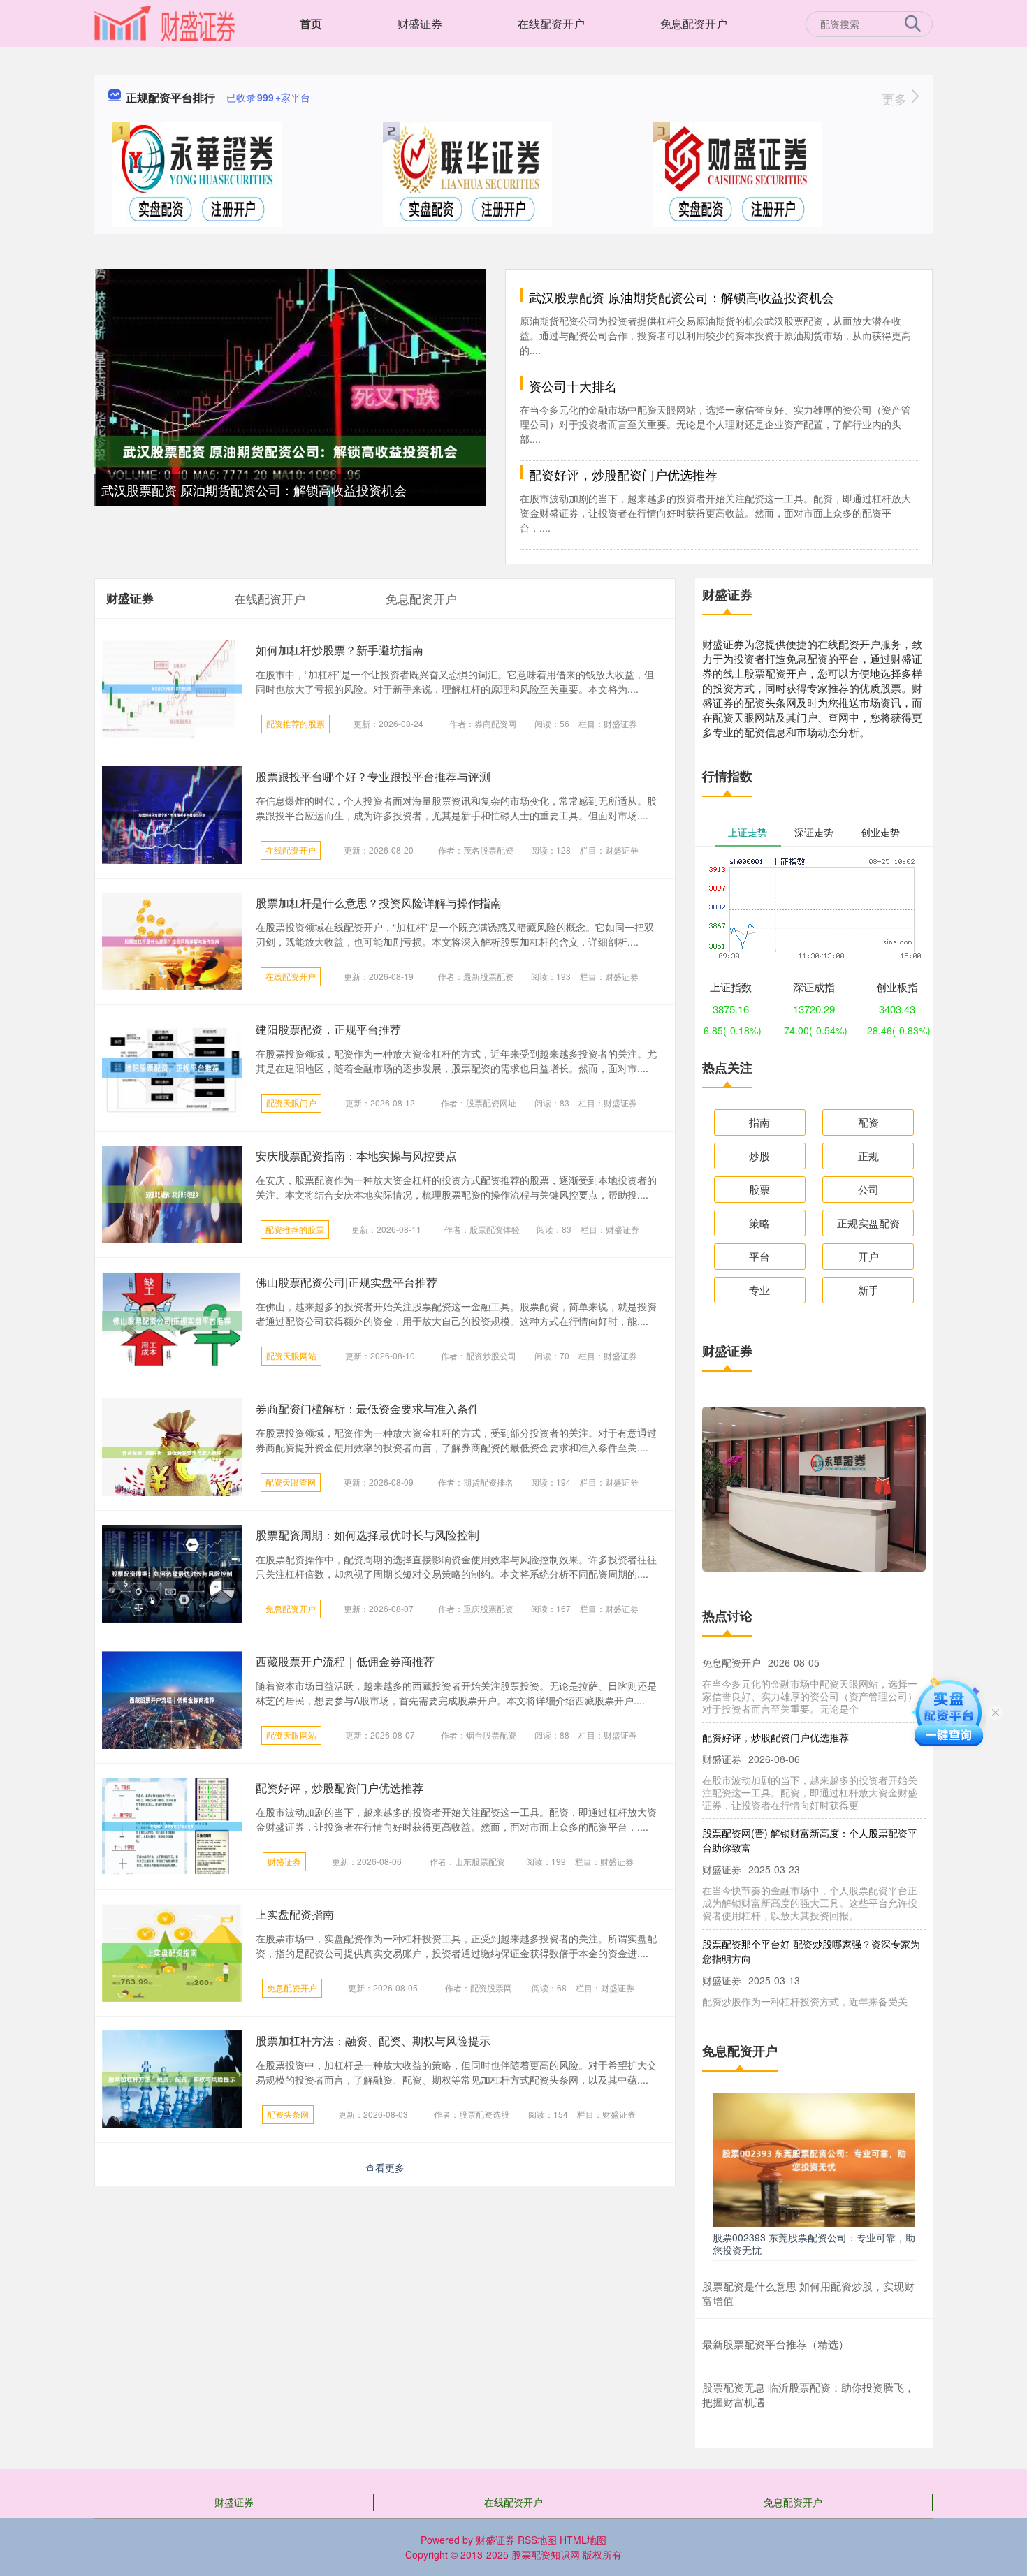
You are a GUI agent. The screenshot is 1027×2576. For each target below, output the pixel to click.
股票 (759, 1189)
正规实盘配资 (868, 1223)
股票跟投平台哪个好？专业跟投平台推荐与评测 (373, 776)
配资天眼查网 (291, 1482)
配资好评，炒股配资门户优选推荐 (623, 474)
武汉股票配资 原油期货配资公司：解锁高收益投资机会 (254, 490)
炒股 (759, 1156)
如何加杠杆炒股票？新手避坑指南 (340, 650)
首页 (311, 23)
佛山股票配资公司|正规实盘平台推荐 (347, 1282)
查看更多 (385, 2167)
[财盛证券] (165, 22)
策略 (759, 1223)
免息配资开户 (694, 23)
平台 (759, 1256)
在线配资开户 (551, 23)
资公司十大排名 (573, 386)
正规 (868, 1156)
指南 (759, 1122)
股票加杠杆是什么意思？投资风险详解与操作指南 (379, 903)
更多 (896, 98)
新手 (868, 1290)
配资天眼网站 (291, 1355)
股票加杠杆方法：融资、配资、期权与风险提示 (373, 2041)
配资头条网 (288, 2114)
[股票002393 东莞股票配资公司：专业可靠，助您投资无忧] (814, 2158)
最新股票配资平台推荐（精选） (775, 2344)
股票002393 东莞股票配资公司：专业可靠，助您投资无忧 (814, 2244)
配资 (868, 1122)
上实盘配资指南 (295, 1914)
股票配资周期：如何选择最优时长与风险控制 (367, 1535)
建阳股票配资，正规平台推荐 (328, 1029)
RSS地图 (537, 2540)
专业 (759, 1290)
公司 (868, 1189)
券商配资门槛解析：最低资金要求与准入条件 (367, 1408)
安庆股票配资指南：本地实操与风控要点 (356, 1156)
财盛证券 (420, 23)
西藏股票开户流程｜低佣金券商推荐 (345, 1661)
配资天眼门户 (291, 1103)
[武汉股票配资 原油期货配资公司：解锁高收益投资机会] (290, 450)
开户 (868, 1256)
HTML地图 (583, 2540)
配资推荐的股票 (296, 723)
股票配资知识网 (546, 2554)
